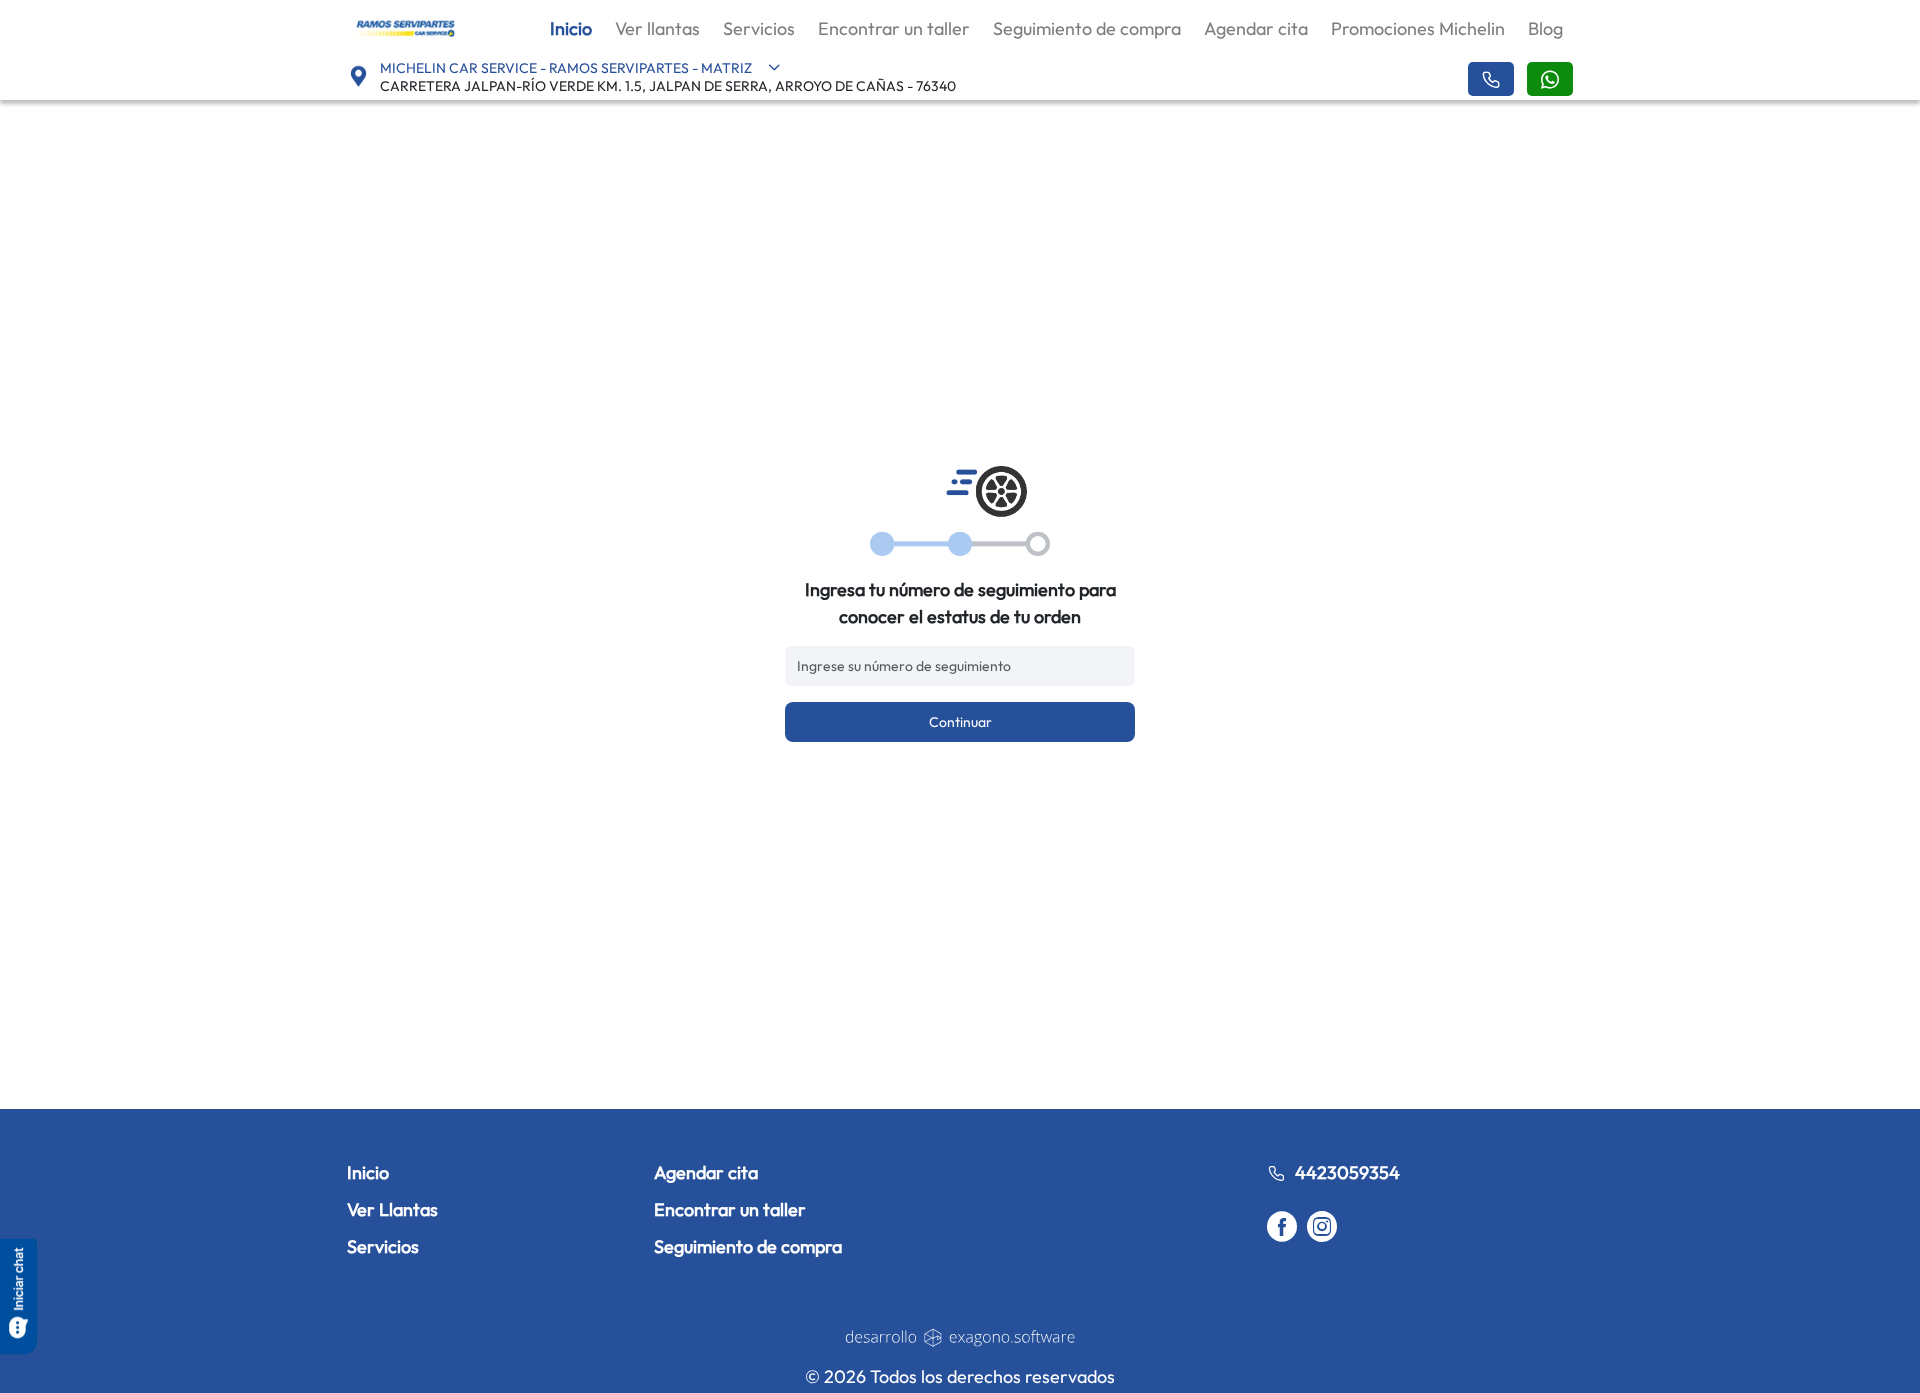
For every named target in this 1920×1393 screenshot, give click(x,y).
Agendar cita (1256, 28)
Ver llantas (657, 28)
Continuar (960, 722)
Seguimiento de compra (1087, 28)
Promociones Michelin (1418, 28)
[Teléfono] (1491, 79)
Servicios (759, 28)
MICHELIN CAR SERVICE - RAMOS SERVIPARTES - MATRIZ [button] (566, 68)
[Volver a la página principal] (405, 27)
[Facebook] (1282, 1228)
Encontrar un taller (894, 28)
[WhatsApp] (1550, 79)
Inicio (571, 28)
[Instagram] (1322, 1228)
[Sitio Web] (960, 1336)
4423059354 (1347, 1172)
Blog (1545, 28)
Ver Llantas (392, 1209)
